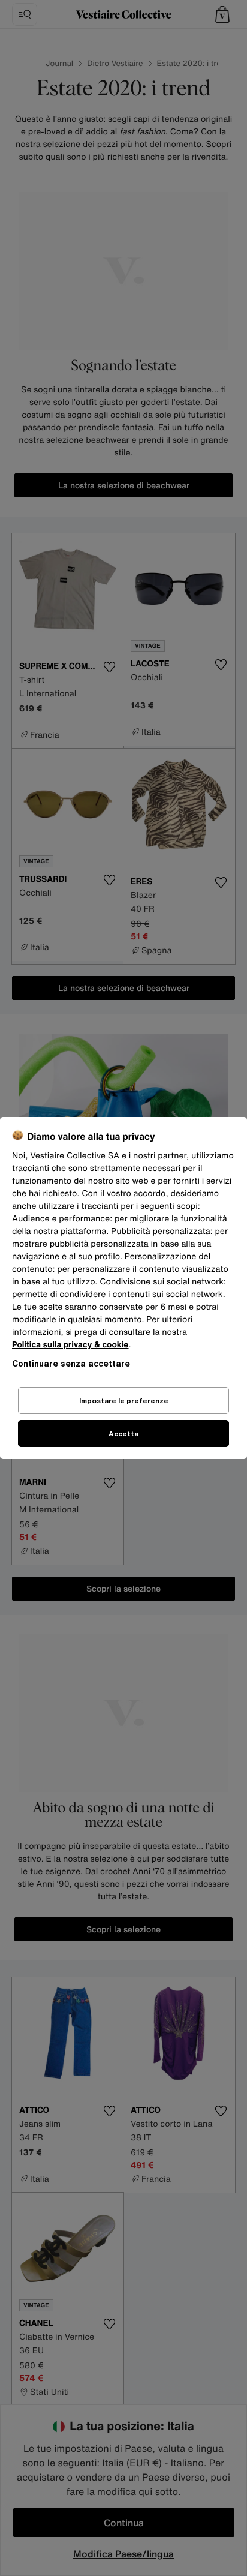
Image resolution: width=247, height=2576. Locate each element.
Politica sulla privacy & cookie (70, 1345)
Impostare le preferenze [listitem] (124, 1400)
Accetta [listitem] (123, 1433)
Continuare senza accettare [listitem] (71, 1363)
